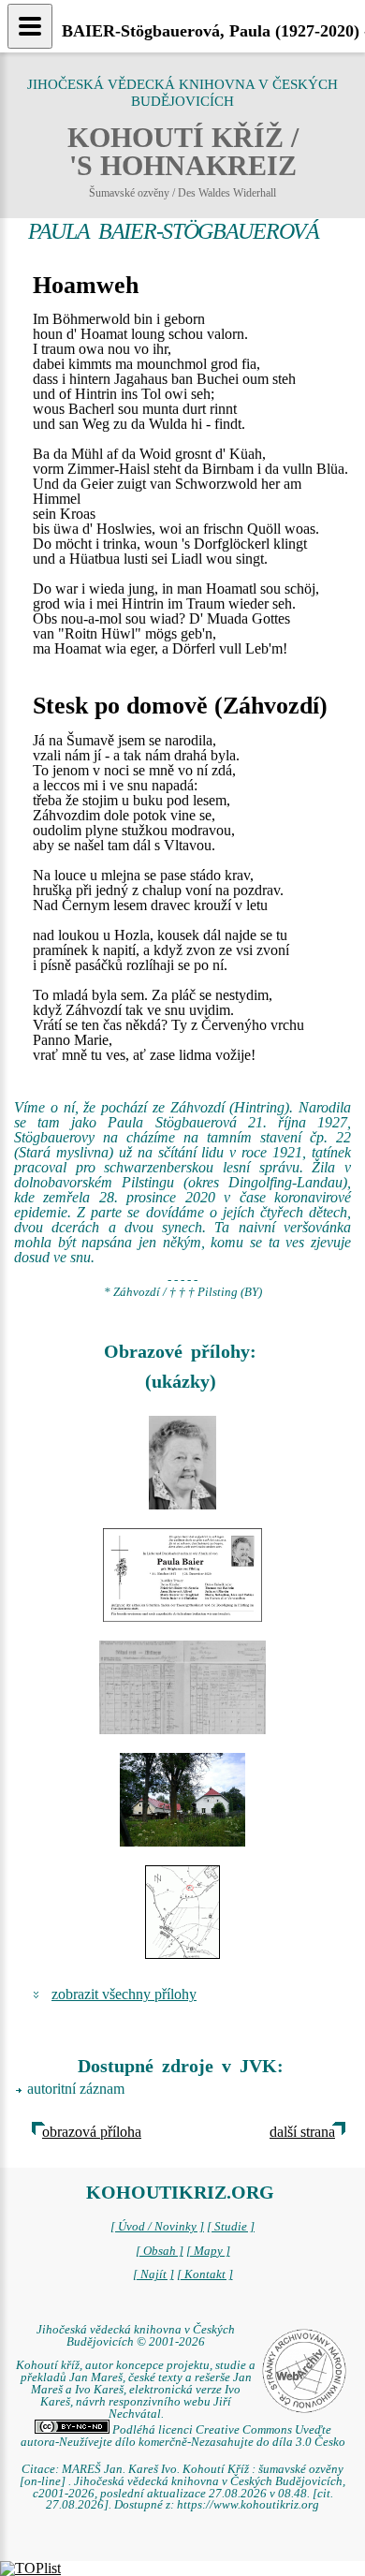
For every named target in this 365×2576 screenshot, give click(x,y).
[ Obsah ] (160, 2251)
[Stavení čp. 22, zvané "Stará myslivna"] (182, 1800)
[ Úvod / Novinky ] (157, 2227)
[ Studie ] (231, 2227)
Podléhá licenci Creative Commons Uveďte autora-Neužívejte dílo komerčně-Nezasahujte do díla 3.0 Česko (183, 2436)
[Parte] (182, 1463)
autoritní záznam (76, 2089)
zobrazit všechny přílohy (124, 1994)
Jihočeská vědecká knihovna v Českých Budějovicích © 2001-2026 (136, 2336)
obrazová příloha (92, 2132)
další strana (302, 2132)
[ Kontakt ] (205, 2274)
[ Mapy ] (208, 2251)
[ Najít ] (153, 2274)
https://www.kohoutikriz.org (248, 2505)
